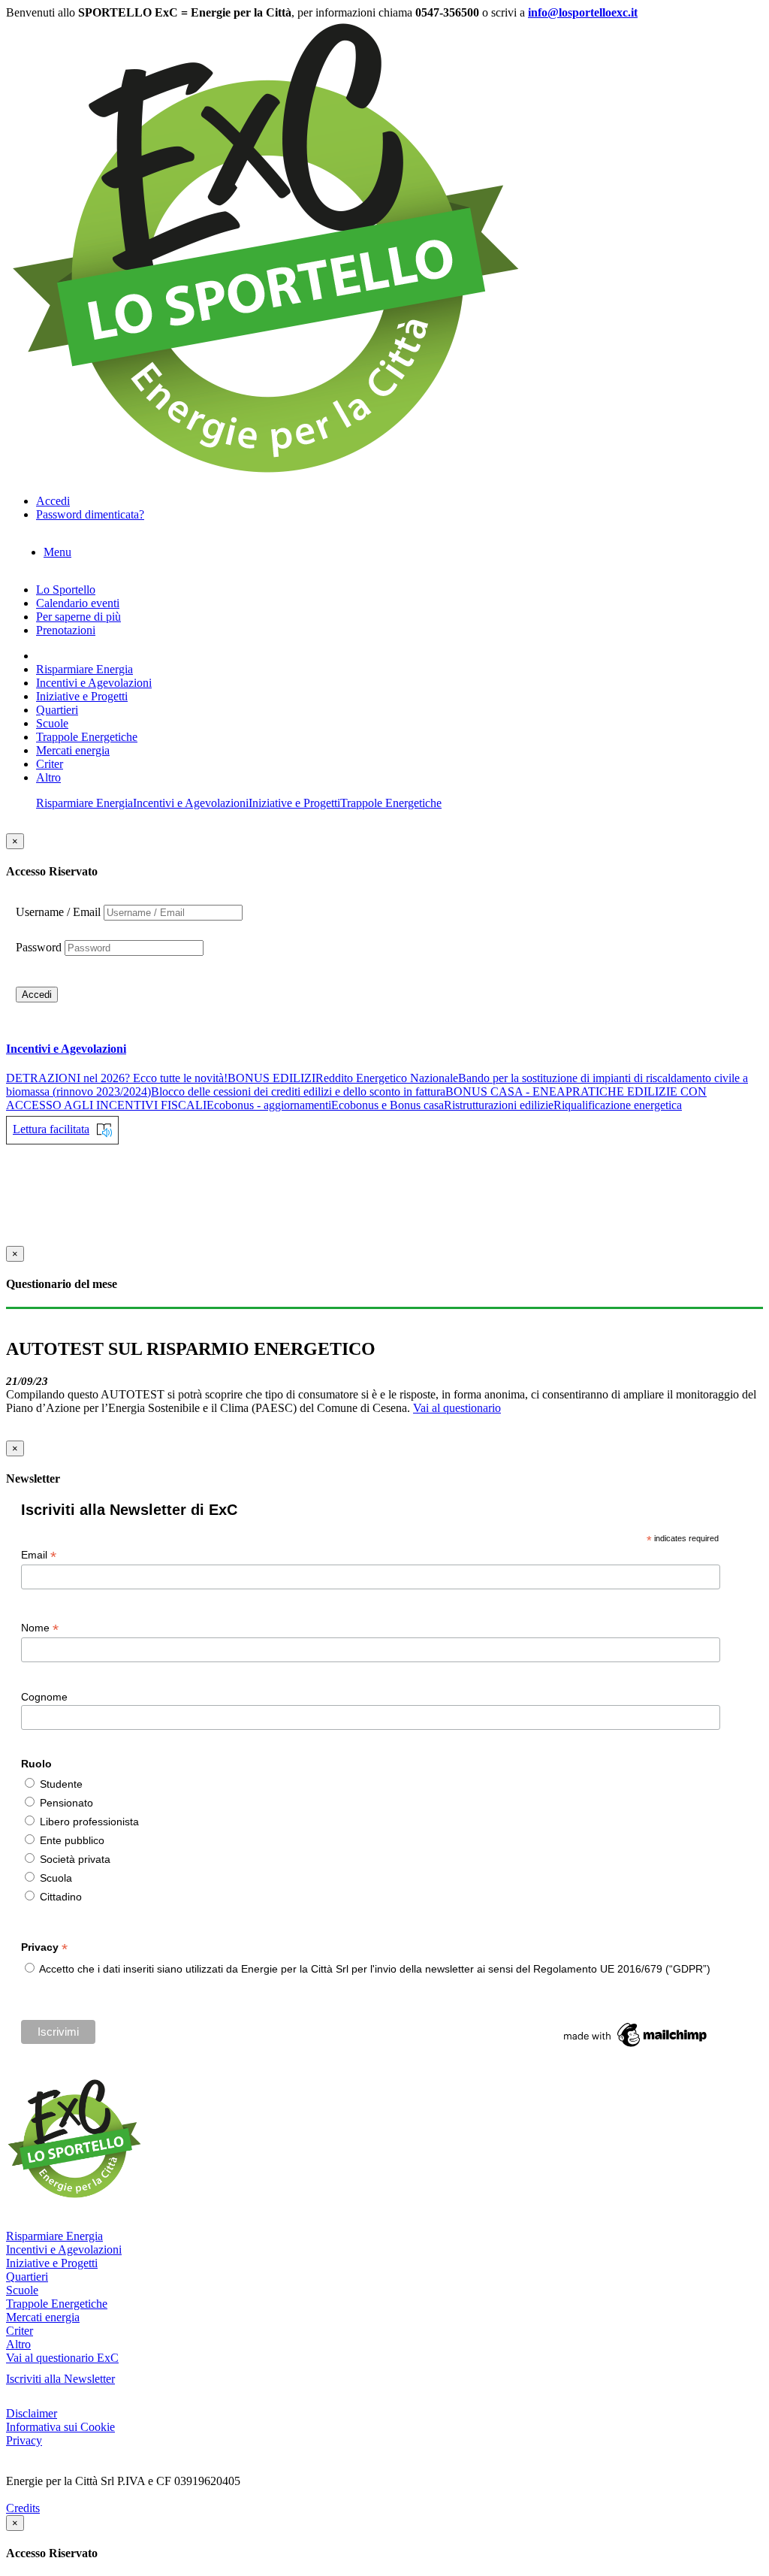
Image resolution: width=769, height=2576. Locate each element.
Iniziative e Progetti (82, 696)
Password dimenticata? (90, 514)
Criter (50, 764)
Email (39, 1555)
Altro (48, 777)
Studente (61, 1784)
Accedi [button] (53, 501)
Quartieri (57, 710)
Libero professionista (89, 1822)
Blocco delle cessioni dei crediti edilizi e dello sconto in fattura (298, 1091)
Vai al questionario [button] (457, 1408)
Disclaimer (32, 2413)
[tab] (384, 1049)
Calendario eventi (78, 603)
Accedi (37, 995)
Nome (40, 1628)
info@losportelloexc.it (583, 12)
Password (39, 947)
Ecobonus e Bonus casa (388, 1105)
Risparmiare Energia (84, 669)
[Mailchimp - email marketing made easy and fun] (636, 2047)
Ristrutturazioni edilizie (499, 1105)
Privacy (24, 2440)
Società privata (75, 1859)
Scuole (52, 723)
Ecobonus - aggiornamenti (269, 1105)
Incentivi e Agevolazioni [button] (66, 1049)
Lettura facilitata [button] (51, 1129)
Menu (57, 552)
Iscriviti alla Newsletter (60, 2379)
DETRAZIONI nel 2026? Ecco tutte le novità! (117, 1078)
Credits (23, 2508)
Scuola (56, 1878)
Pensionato (66, 1803)
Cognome (44, 1697)
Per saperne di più (78, 617)
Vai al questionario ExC (62, 2358)
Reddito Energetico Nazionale (387, 1078)
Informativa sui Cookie (60, 2427)
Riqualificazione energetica (618, 1105)
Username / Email (58, 912)
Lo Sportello (66, 590)
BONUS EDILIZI (271, 1078)
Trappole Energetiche (87, 737)
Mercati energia (73, 750)
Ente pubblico (72, 1840)
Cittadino (61, 1897)
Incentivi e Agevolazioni (94, 683)
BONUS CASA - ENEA (505, 1091)
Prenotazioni (66, 630)
